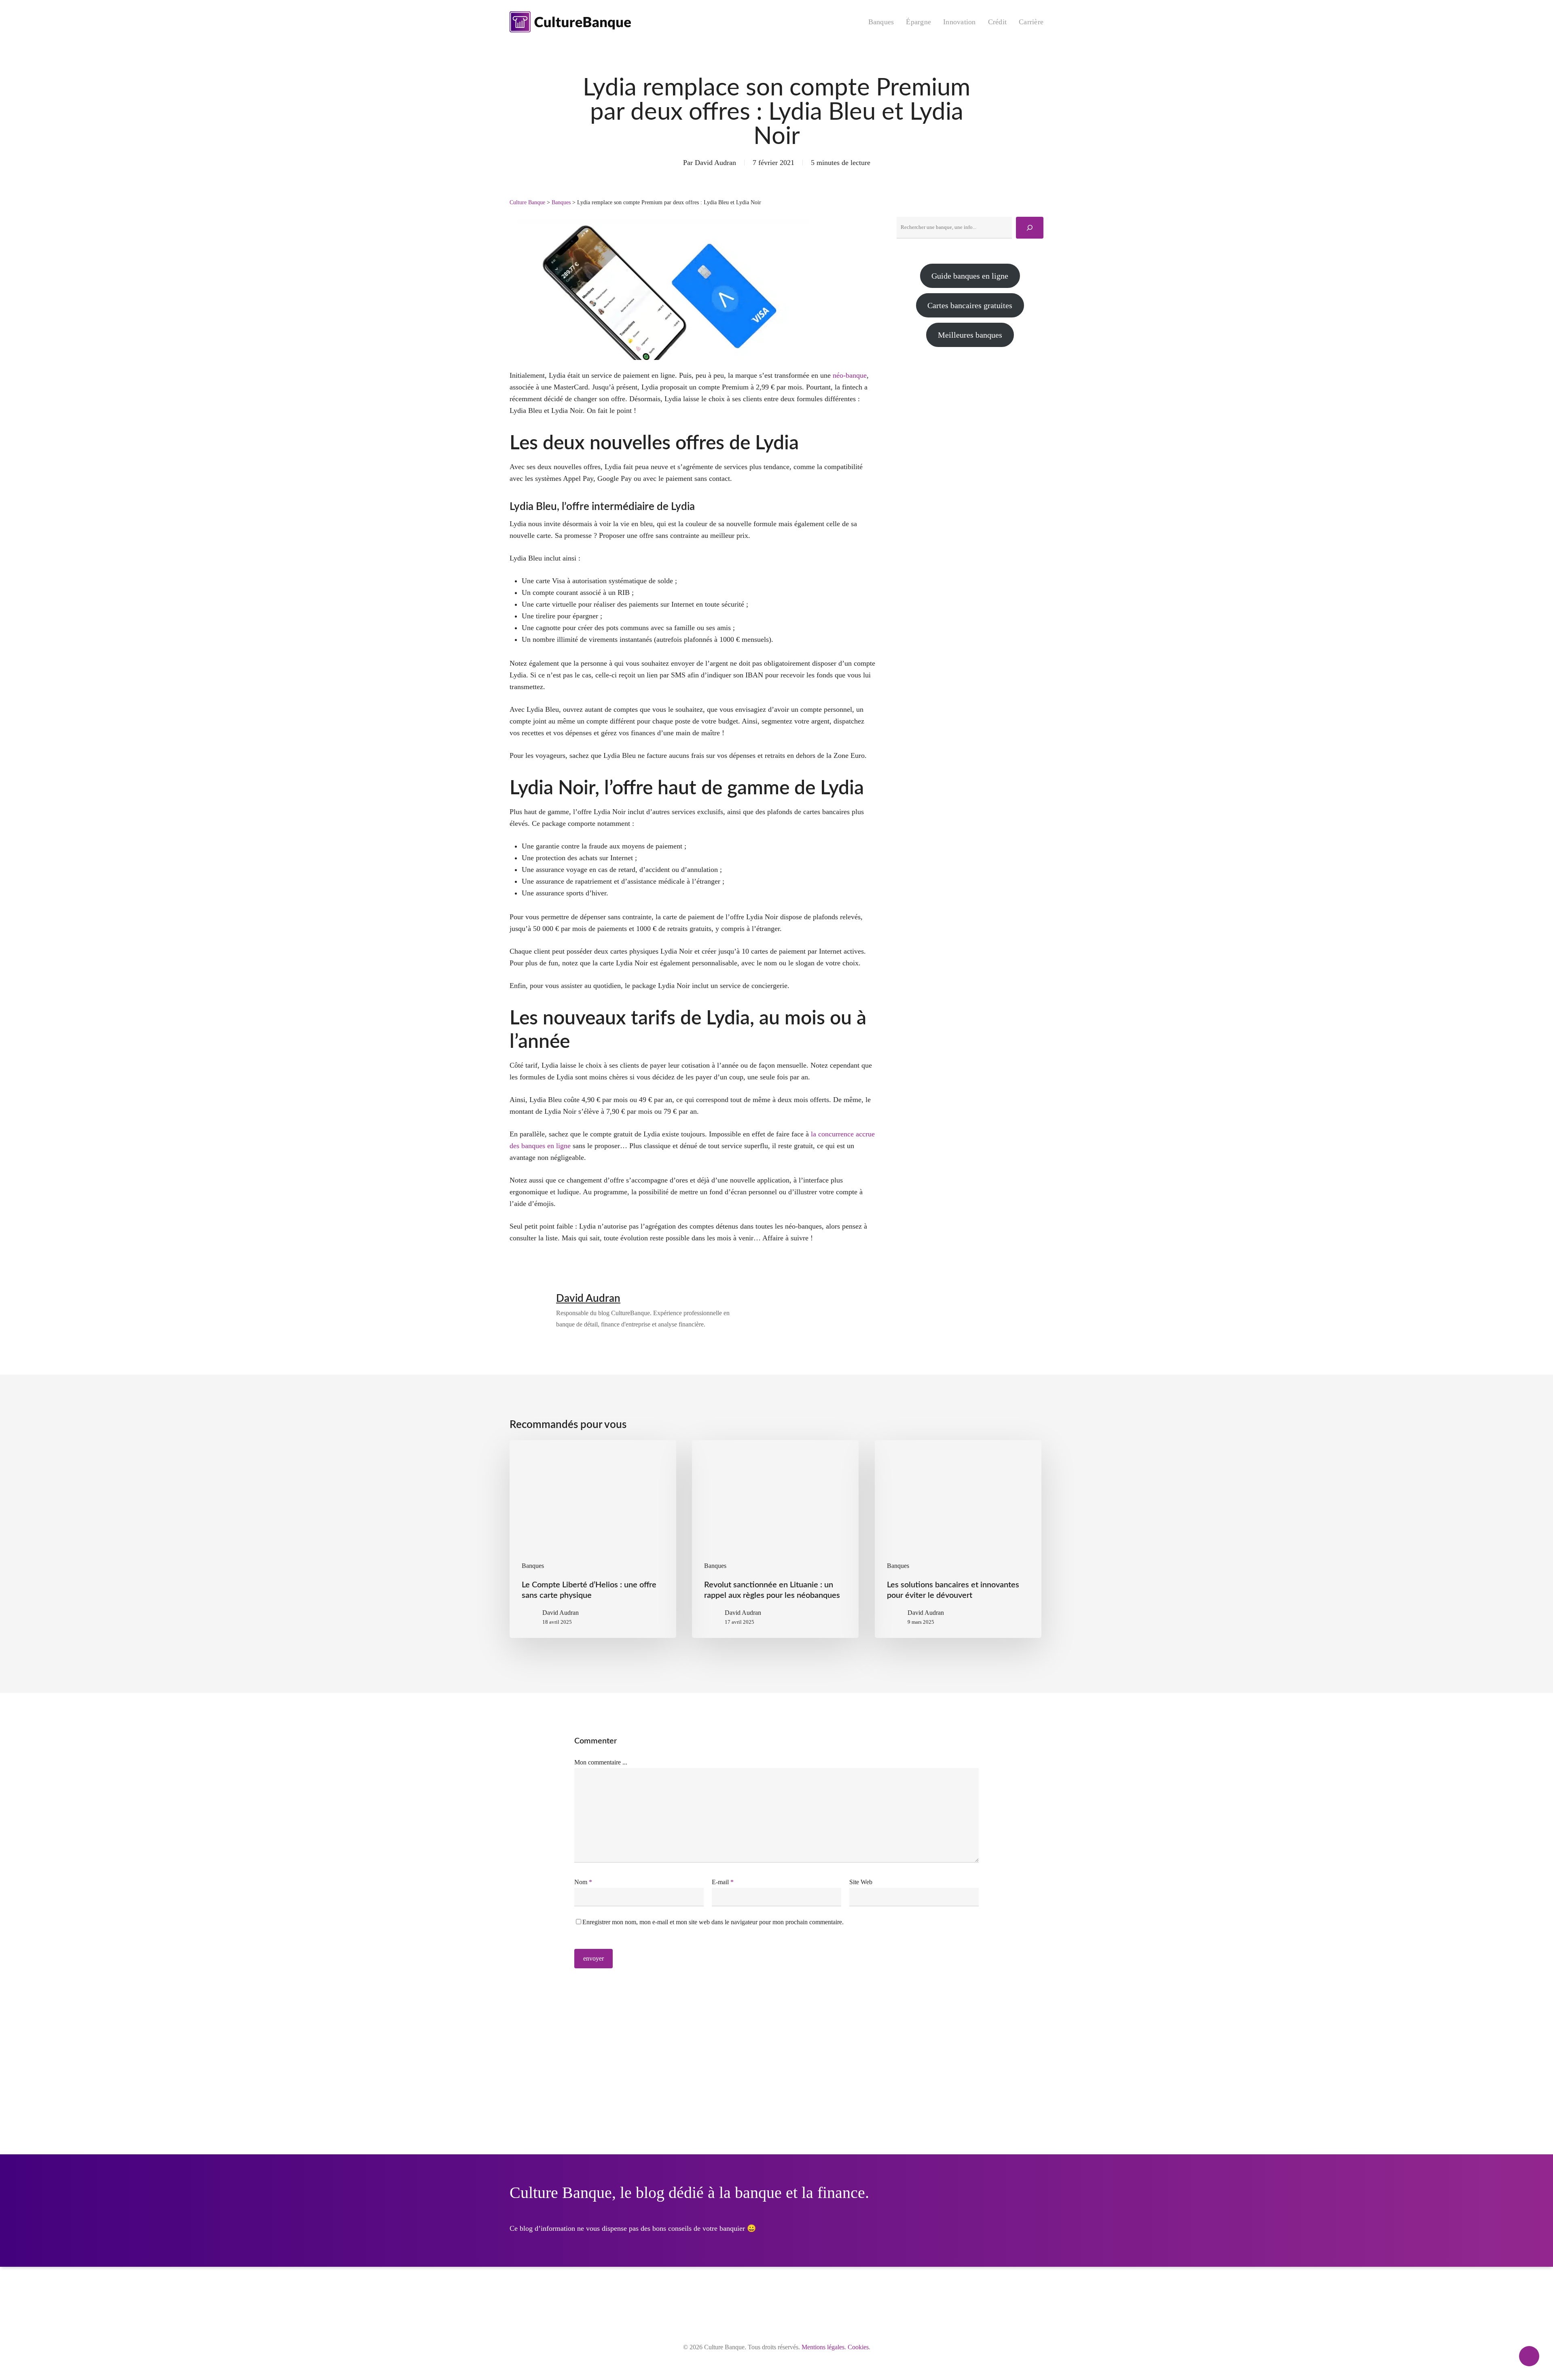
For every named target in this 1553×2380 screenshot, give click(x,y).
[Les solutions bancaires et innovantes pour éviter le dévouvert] (958, 1539)
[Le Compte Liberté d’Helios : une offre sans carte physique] (593, 1539)
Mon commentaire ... (601, 1762)
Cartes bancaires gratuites (970, 305)
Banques (561, 202)
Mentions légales (823, 2347)
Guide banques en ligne (970, 276)
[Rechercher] (1030, 228)
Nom (583, 1882)
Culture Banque (527, 202)
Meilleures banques (970, 335)
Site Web (861, 1882)
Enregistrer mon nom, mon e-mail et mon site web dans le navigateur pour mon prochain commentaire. (713, 1922)
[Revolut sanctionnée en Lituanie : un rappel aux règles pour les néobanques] (775, 1539)
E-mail (723, 1882)
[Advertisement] (970, 429)
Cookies (858, 2347)
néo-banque (850, 375)
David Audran (715, 163)
